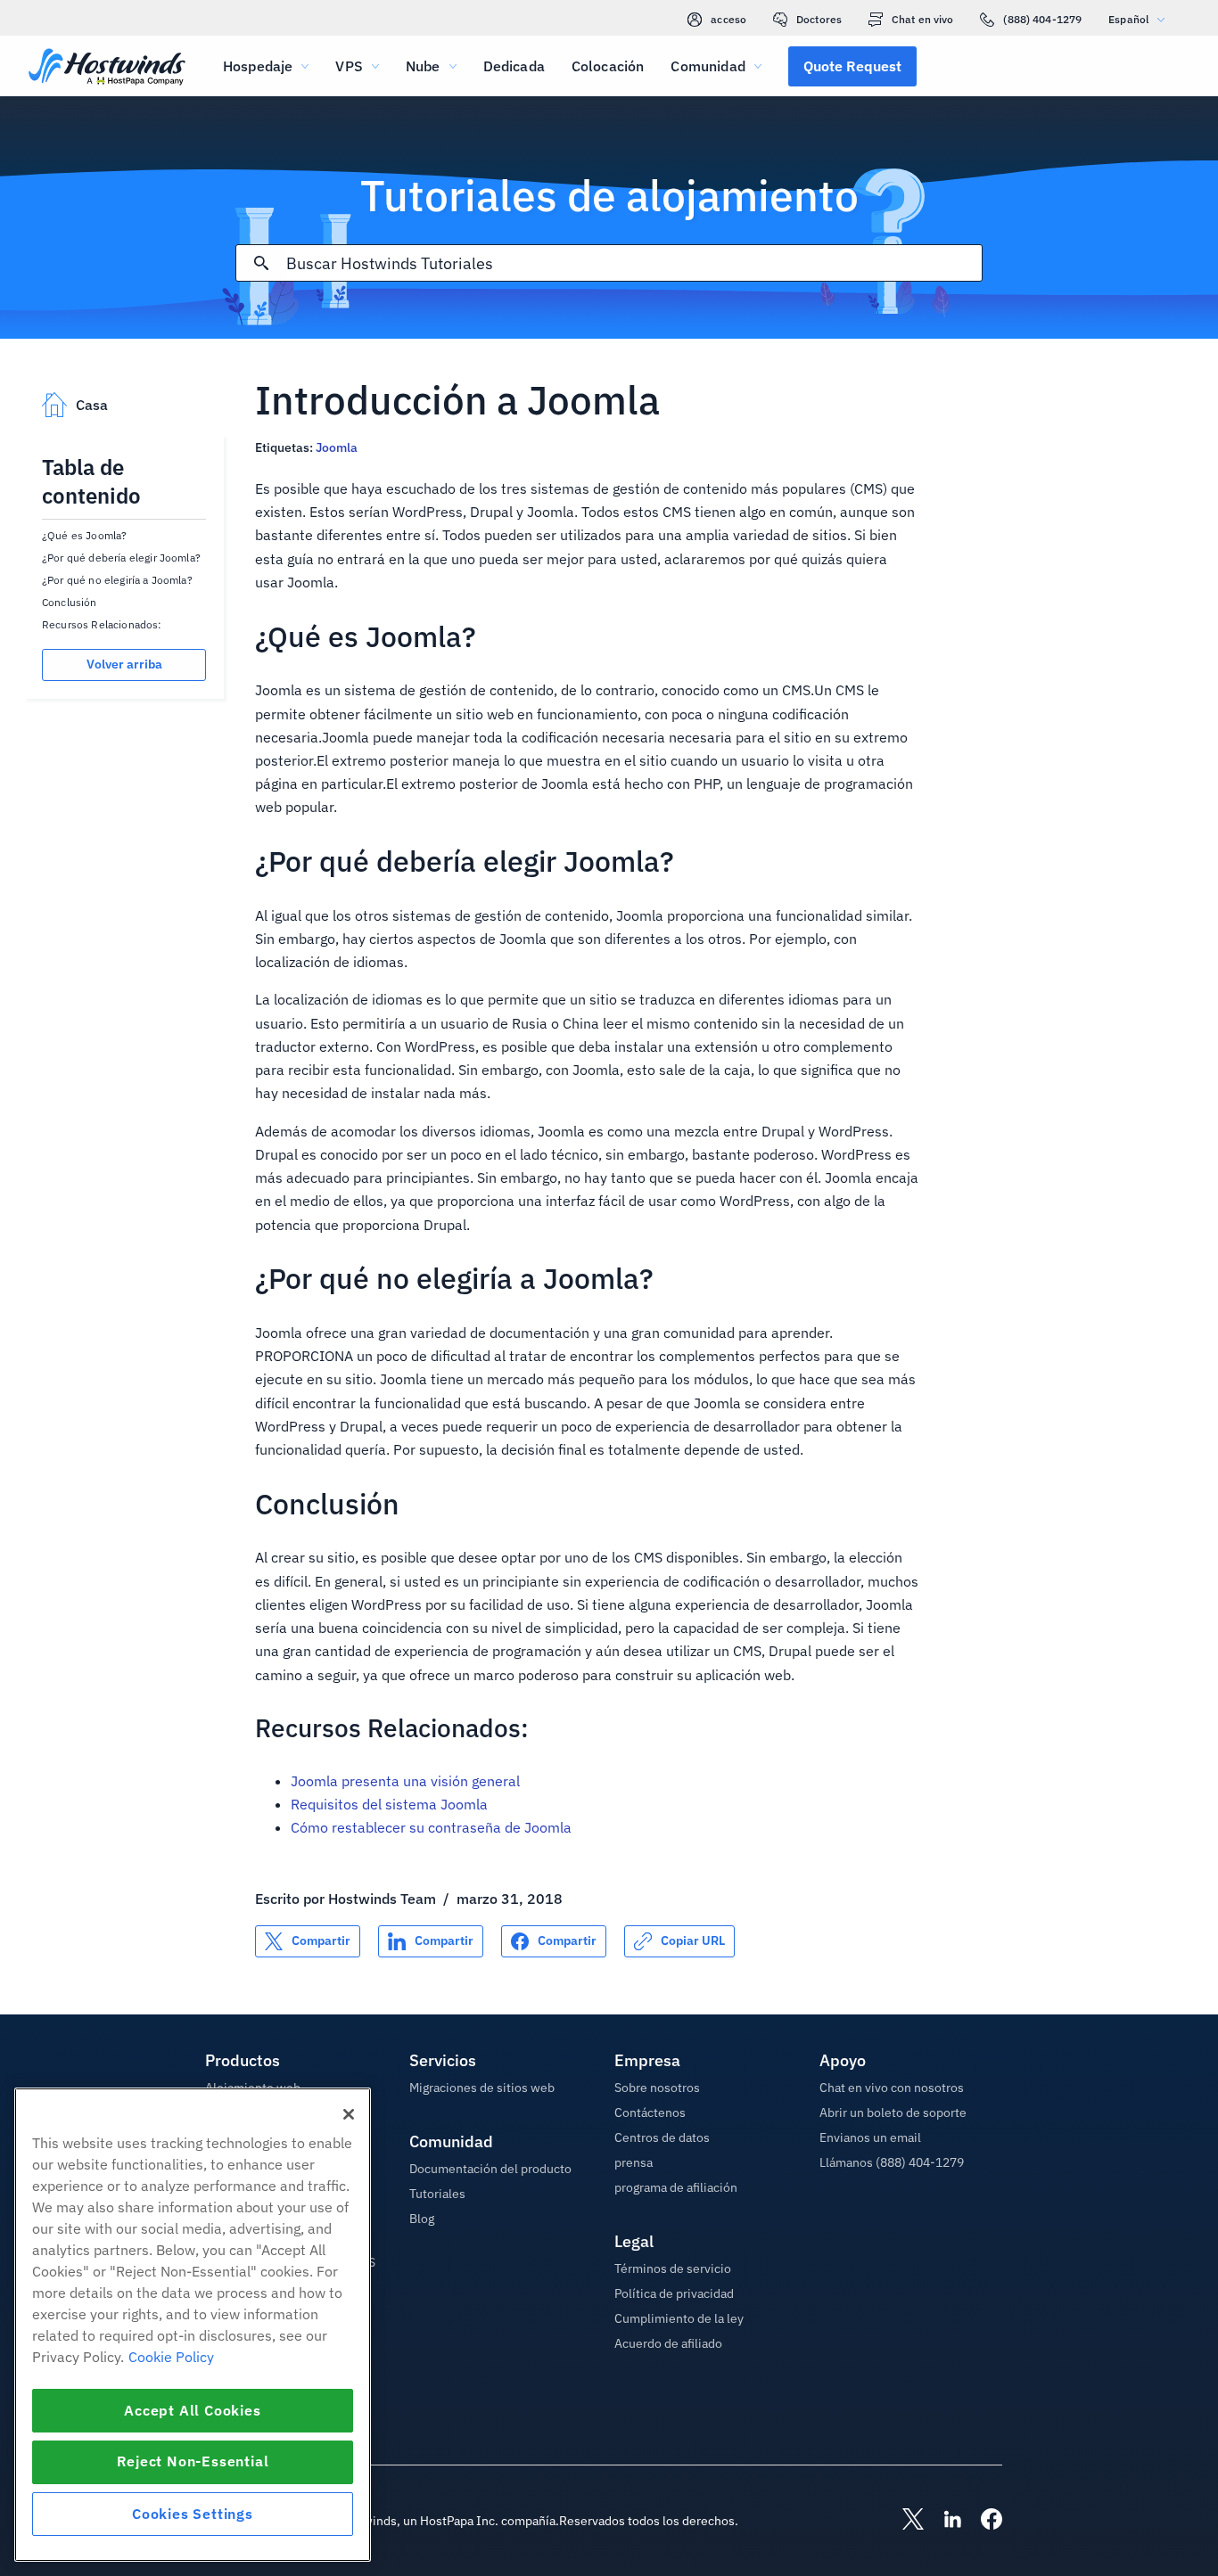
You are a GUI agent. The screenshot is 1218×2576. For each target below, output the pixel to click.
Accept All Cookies (192, 2410)
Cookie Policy (171, 2357)
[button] (852, 66)
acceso (728, 19)
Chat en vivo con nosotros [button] (892, 2088)
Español (1128, 19)
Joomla (337, 447)
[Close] (349, 2114)
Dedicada (514, 66)
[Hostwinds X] (904, 2521)
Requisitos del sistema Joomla (389, 1804)
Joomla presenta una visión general (405, 1781)
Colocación (608, 66)
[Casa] (107, 68)
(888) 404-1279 (1042, 19)
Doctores (819, 19)
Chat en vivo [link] (922, 19)
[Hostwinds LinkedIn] (943, 2521)
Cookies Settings (193, 2514)
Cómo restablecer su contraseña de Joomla (431, 1827)
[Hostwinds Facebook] (983, 2521)
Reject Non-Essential (193, 2462)
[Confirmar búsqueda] (261, 263)
